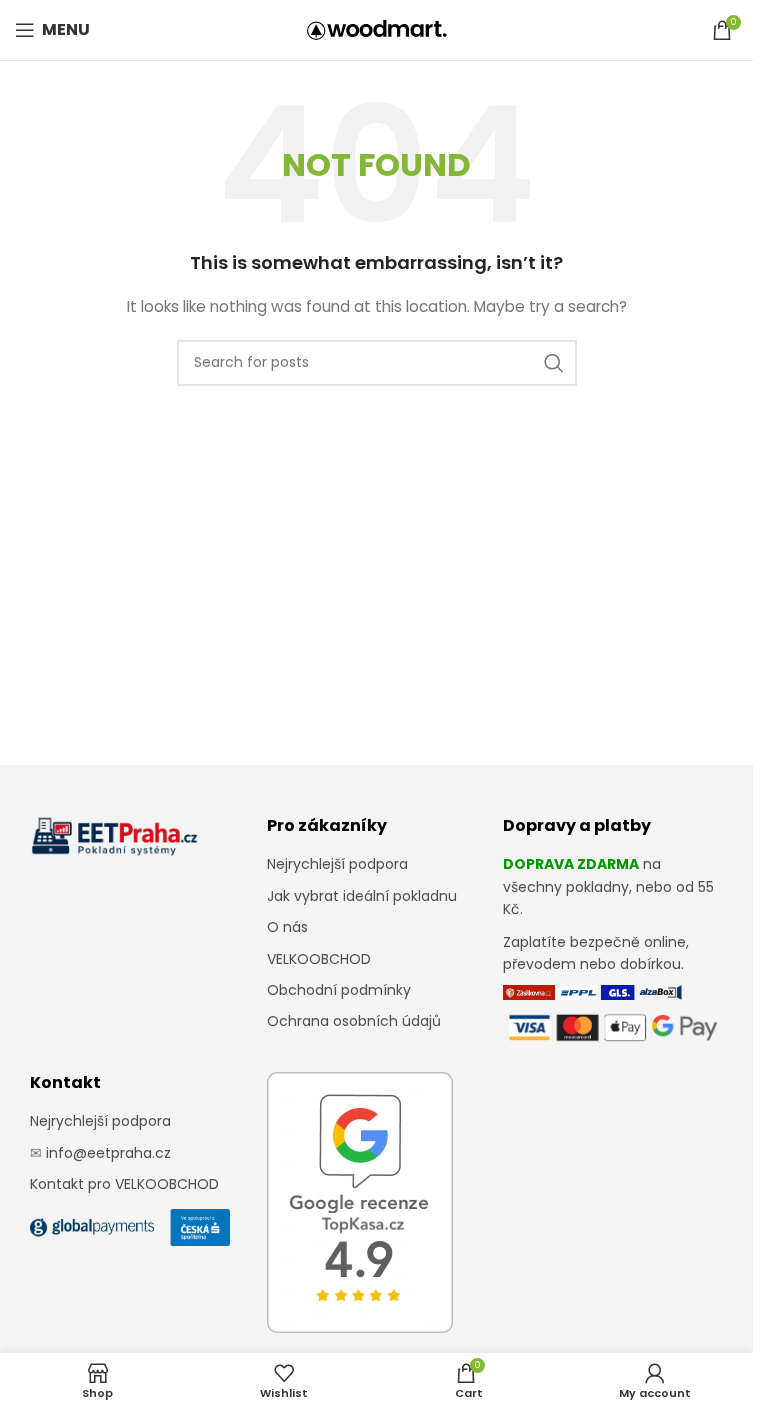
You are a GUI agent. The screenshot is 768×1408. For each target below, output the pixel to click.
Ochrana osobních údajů (354, 1021)
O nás (287, 927)
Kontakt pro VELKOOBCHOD (124, 1184)
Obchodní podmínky (339, 990)
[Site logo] (377, 29)
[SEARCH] (554, 363)
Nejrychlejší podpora (337, 864)
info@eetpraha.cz (108, 1153)
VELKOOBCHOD (319, 959)
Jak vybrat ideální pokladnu (362, 896)
